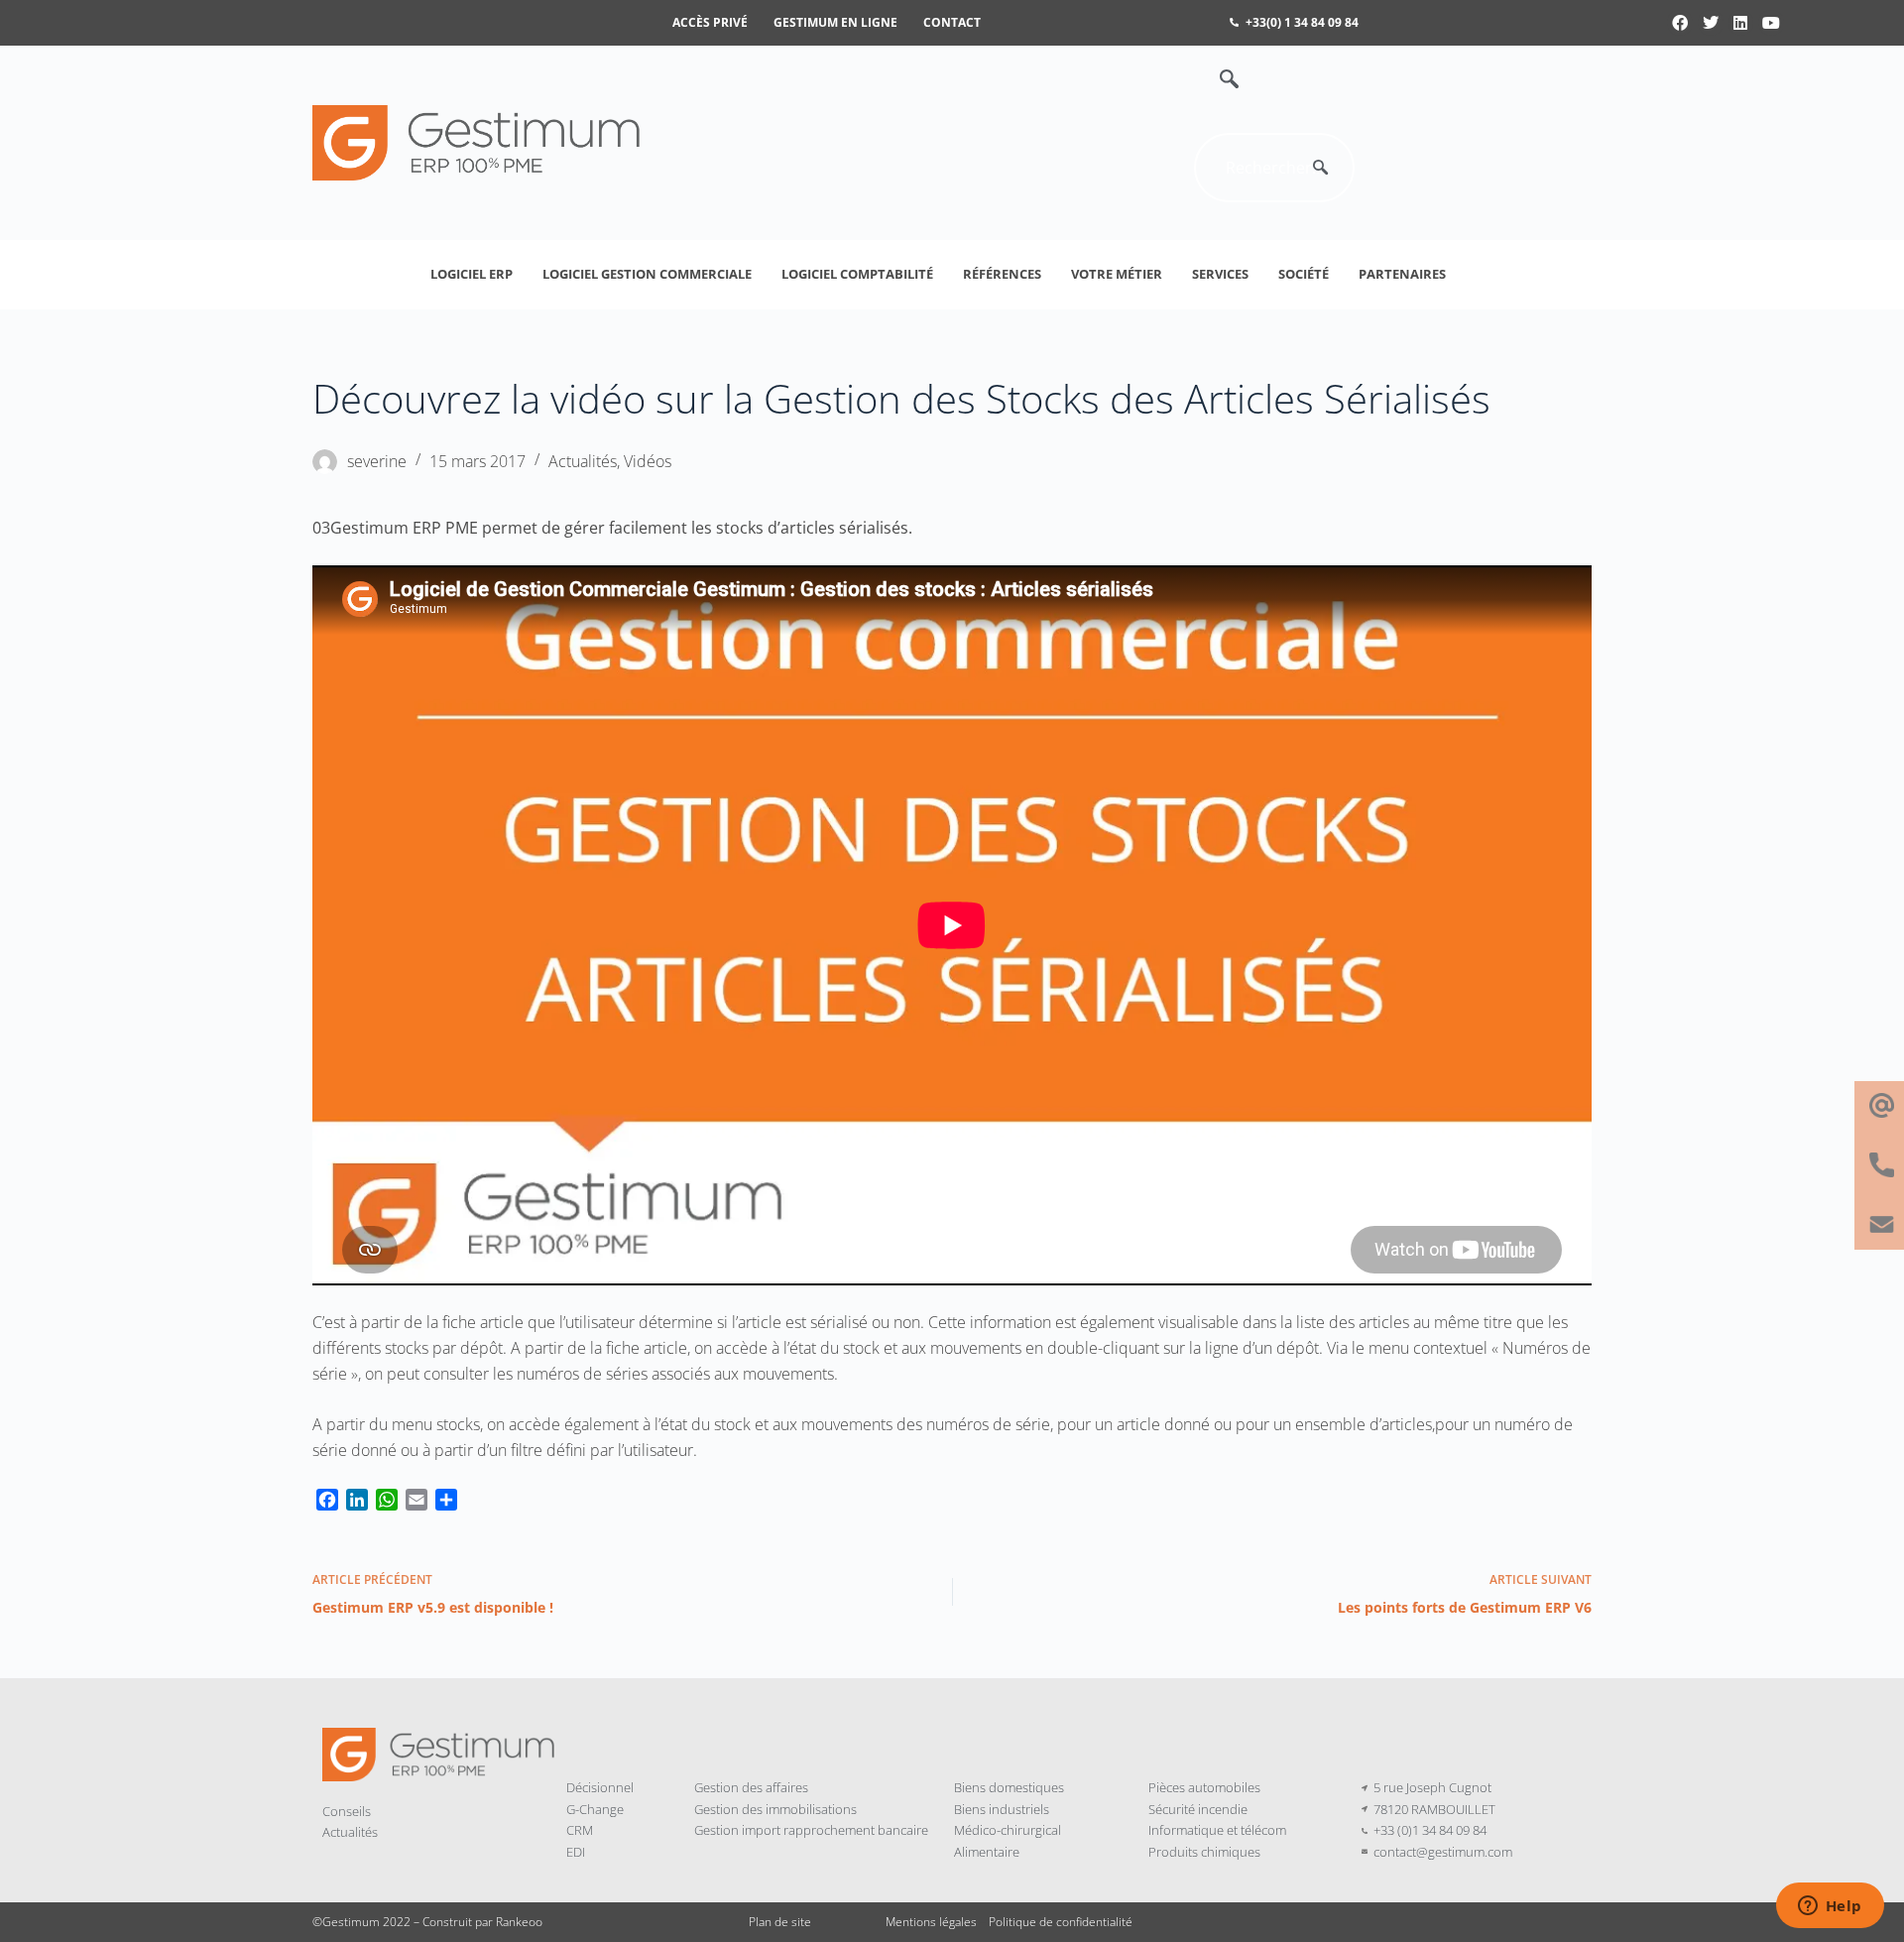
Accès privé (710, 22)
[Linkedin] (1741, 23)
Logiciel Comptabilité (857, 274)
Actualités (583, 461)
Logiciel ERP (472, 274)
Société (1304, 274)
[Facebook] (1680, 23)
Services (1220, 274)
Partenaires (1402, 274)
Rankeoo (519, 1922)
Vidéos (648, 461)
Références (1002, 274)
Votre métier (1117, 274)
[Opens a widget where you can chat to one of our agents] (1830, 1907)
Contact (952, 22)
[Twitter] (1711, 23)
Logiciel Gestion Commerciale (647, 274)
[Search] (1320, 168)
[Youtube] (1771, 23)
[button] (1219, 80)
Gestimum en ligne (835, 22)
